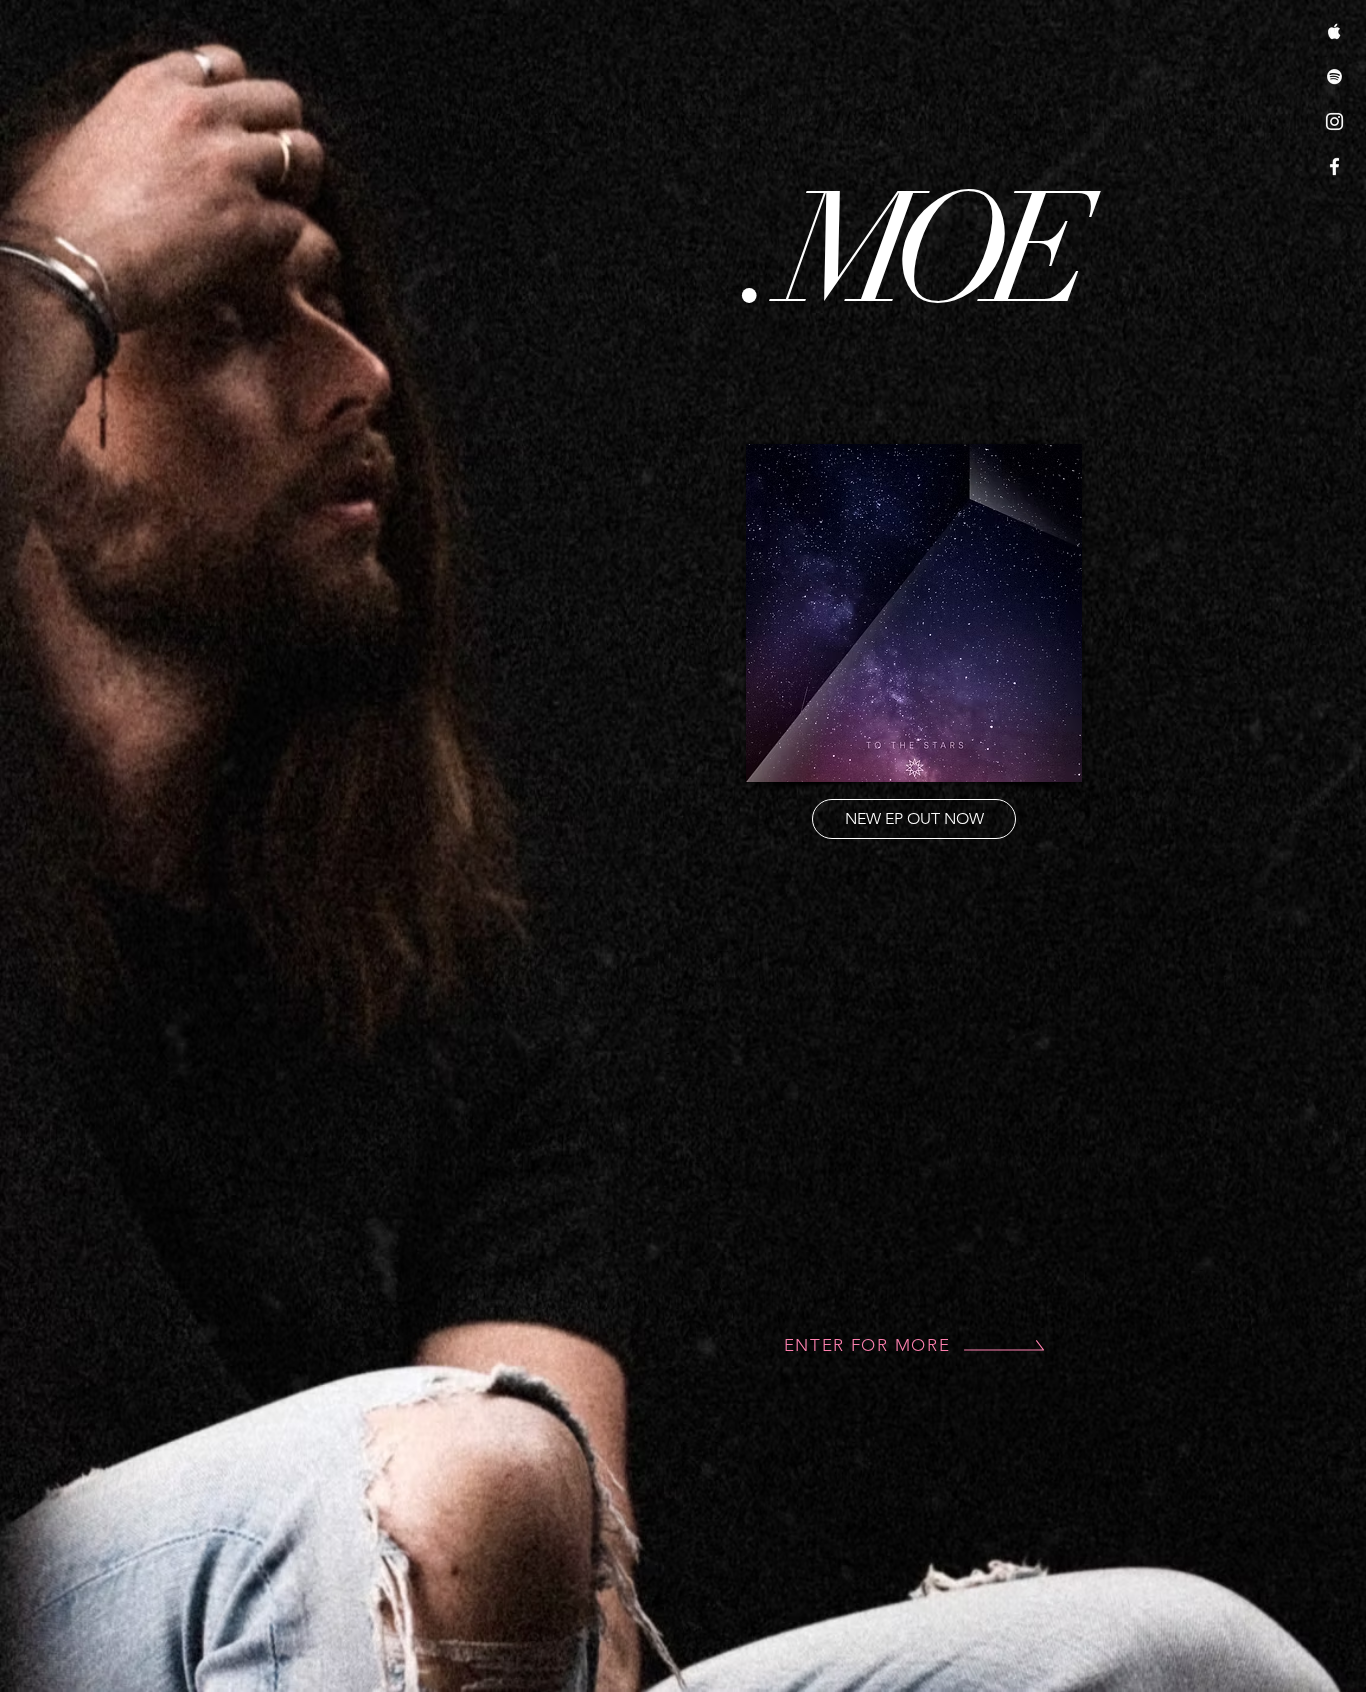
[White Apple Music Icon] (1334, 31)
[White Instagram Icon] (1334, 121)
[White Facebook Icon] (1334, 166)
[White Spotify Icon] (1334, 76)
